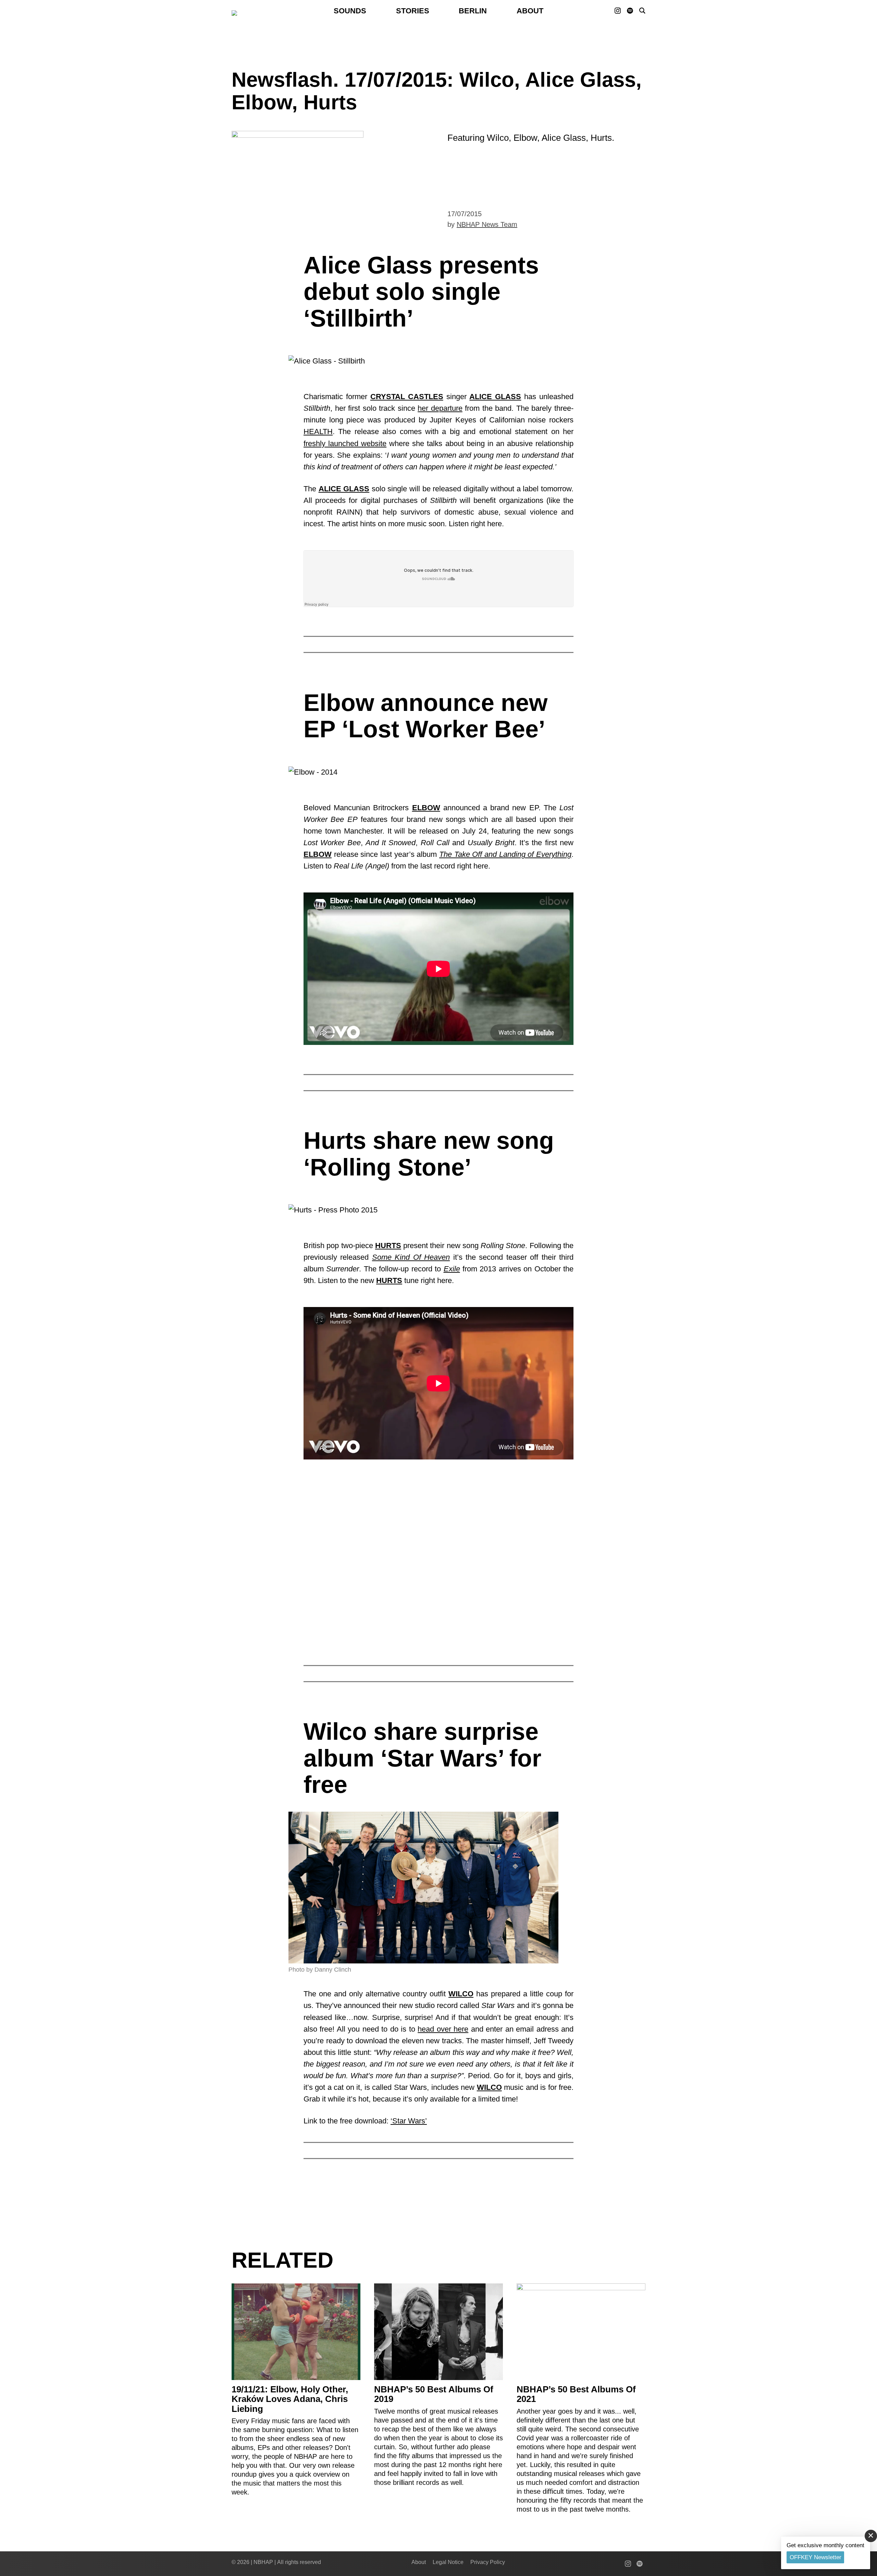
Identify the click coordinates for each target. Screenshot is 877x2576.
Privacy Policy (488, 2562)
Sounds (350, 11)
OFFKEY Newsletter (816, 2557)
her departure (440, 408)
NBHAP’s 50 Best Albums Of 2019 (434, 2394)
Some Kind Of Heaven (411, 1257)
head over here (443, 2029)
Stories (413, 11)
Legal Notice (448, 2562)
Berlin (473, 11)
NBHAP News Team (487, 224)
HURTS (388, 1246)
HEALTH (318, 432)
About (530, 11)
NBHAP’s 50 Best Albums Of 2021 (576, 2394)
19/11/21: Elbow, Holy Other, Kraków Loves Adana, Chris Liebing (290, 2399)
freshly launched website (345, 443)
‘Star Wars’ (409, 2121)
